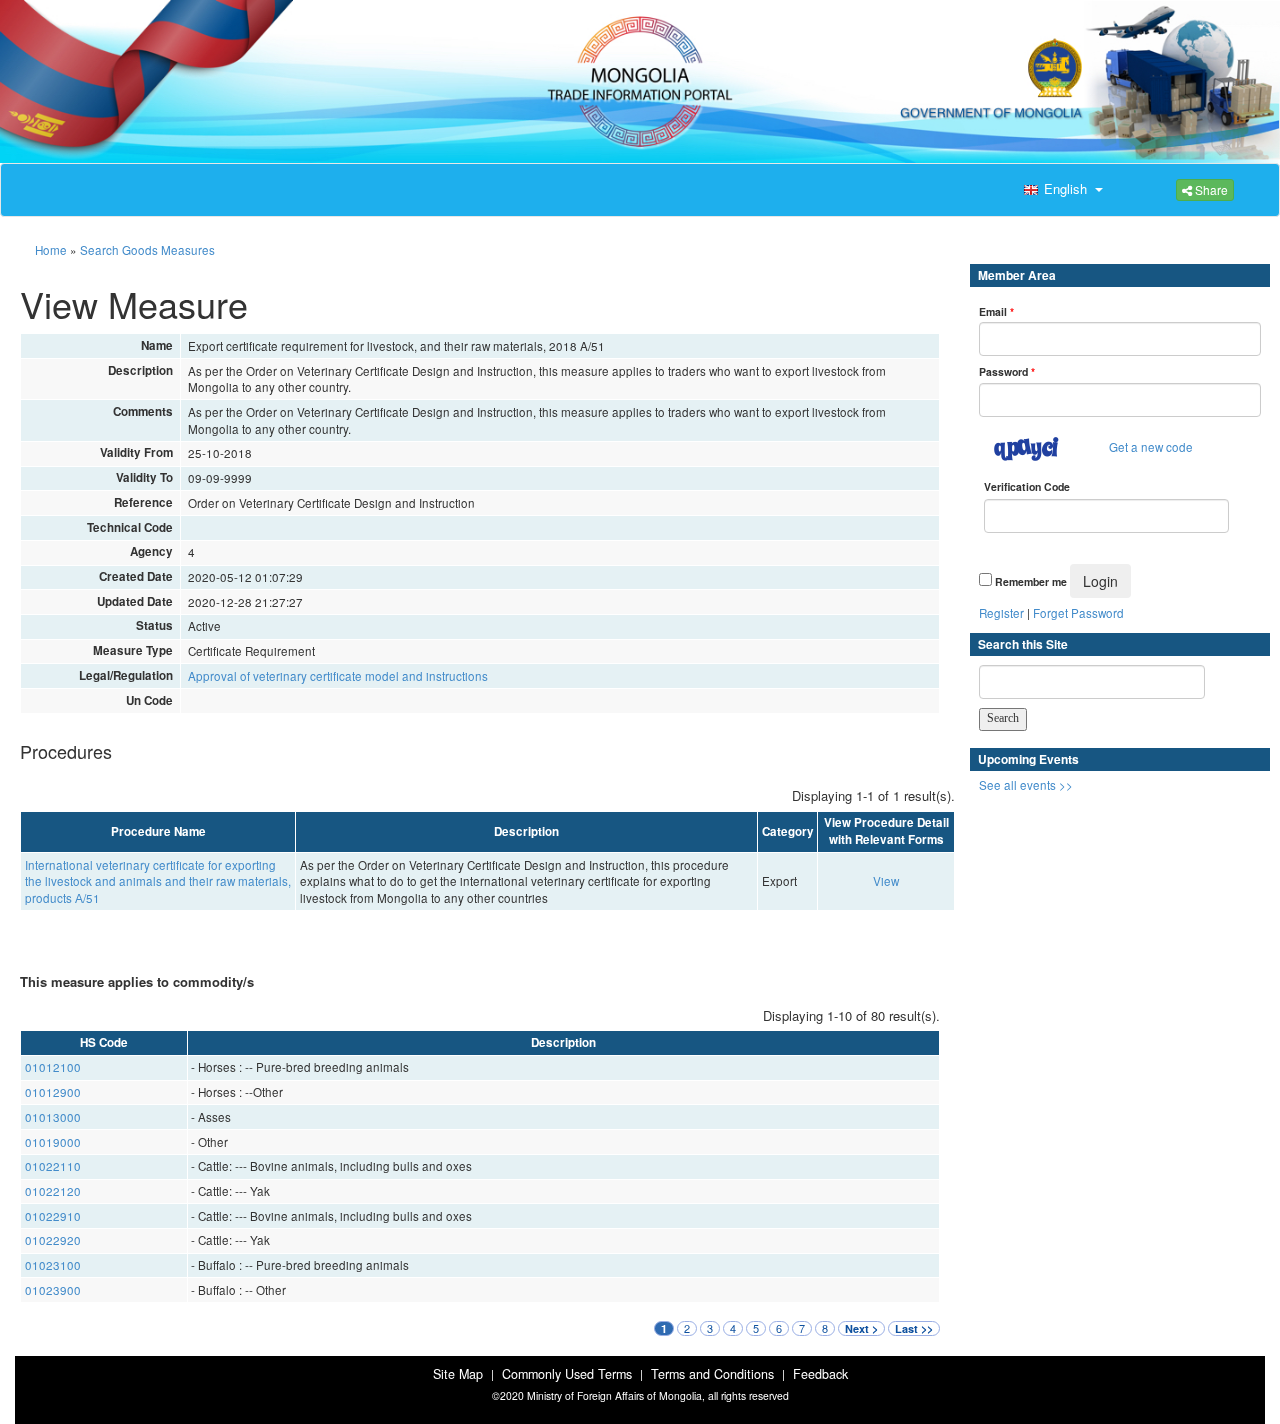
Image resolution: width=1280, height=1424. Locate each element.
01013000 (53, 1117)
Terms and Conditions (712, 1374)
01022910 (53, 1216)
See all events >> (1026, 785)
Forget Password (1078, 613)
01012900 (53, 1092)
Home (51, 250)
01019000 (53, 1142)
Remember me (1031, 581)
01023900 (53, 1290)
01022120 (53, 1191)
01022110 (53, 1166)
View (886, 881)
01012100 (53, 1067)
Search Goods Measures (147, 250)
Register (1001, 613)
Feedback (820, 1374)
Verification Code (1027, 486)
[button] (1061, 190)
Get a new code (1151, 447)
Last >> (914, 1328)
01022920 (53, 1240)
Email (996, 311)
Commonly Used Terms (567, 1374)
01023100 (53, 1265)
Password (1007, 371)
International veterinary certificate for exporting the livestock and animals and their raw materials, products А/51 (158, 881)
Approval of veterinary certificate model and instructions (338, 676)
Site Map (458, 1374)
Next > (861, 1328)
